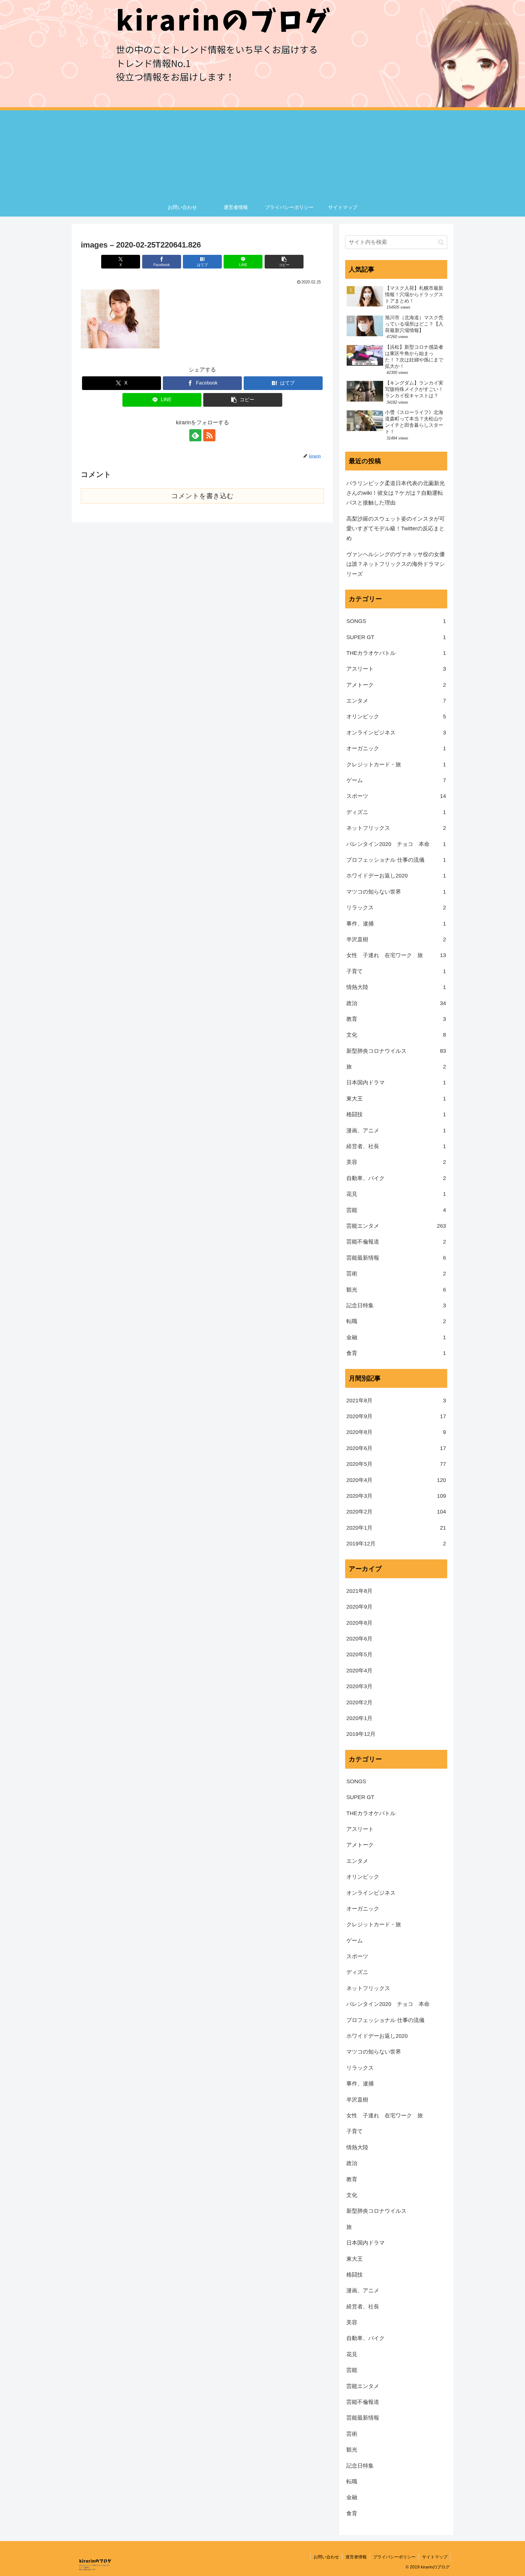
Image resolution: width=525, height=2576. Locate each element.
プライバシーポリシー (394, 2557)
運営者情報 (356, 2557)
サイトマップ (435, 2557)
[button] (284, 262)
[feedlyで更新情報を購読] (195, 435)
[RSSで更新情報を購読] (209, 435)
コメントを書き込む (202, 496)
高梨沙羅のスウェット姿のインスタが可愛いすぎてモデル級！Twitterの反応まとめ (396, 529)
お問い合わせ (326, 2557)
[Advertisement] (262, 153)
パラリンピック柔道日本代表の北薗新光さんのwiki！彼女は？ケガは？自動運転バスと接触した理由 (396, 493)
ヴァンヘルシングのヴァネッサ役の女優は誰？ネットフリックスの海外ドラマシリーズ (396, 564)
